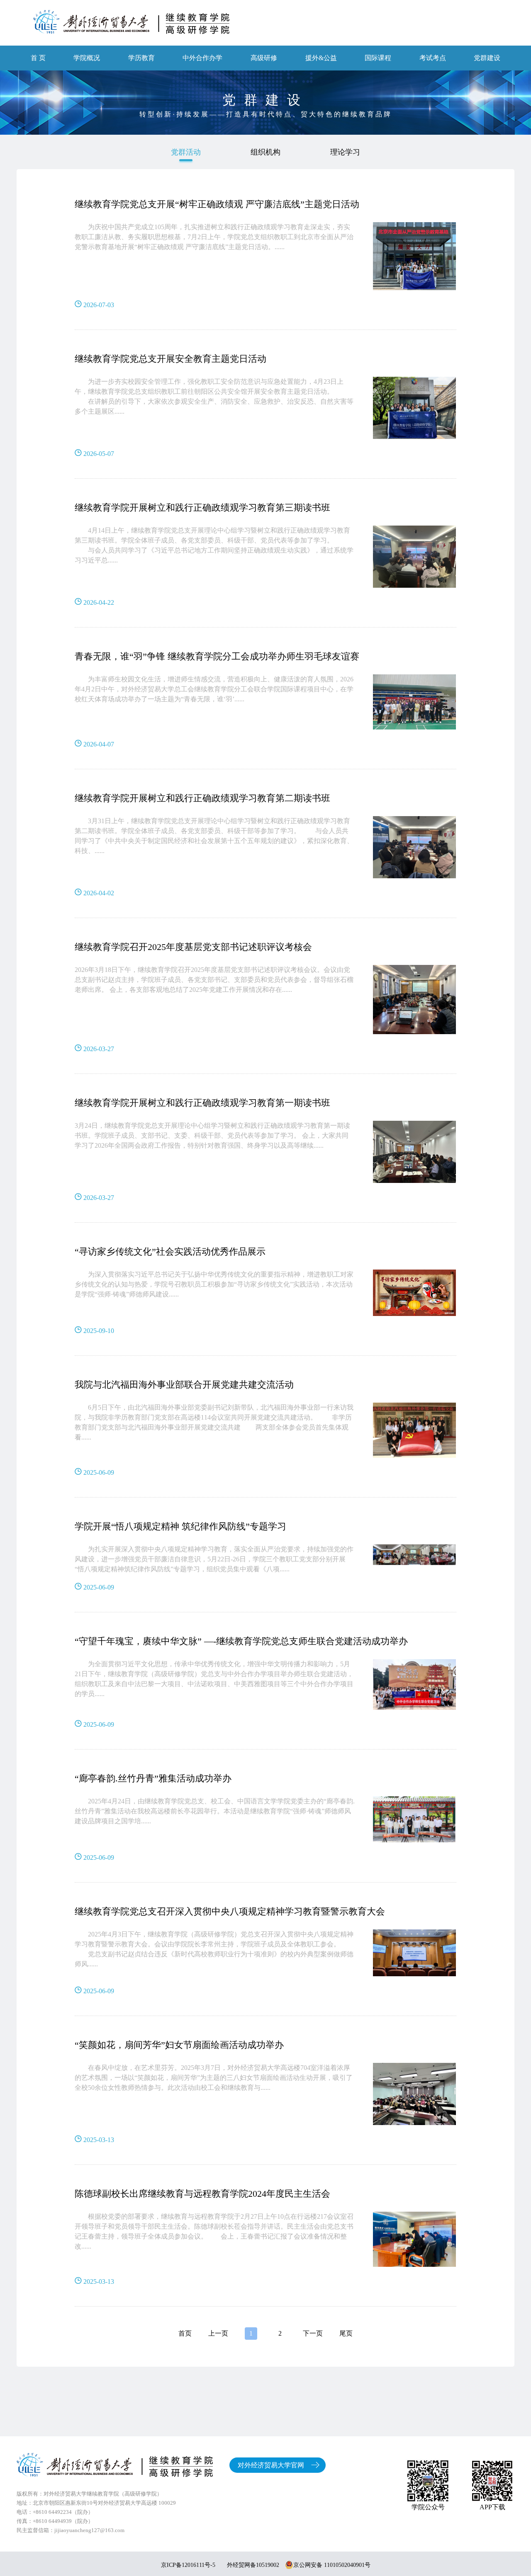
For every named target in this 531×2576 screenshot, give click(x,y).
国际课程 (378, 58)
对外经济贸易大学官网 (271, 2465)
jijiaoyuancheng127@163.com (89, 2530)
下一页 (313, 2333)
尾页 (346, 2333)
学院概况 (87, 58)
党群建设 (487, 58)
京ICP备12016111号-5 (188, 2565)
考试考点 (433, 58)
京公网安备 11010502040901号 (332, 2565)
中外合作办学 (202, 58)
